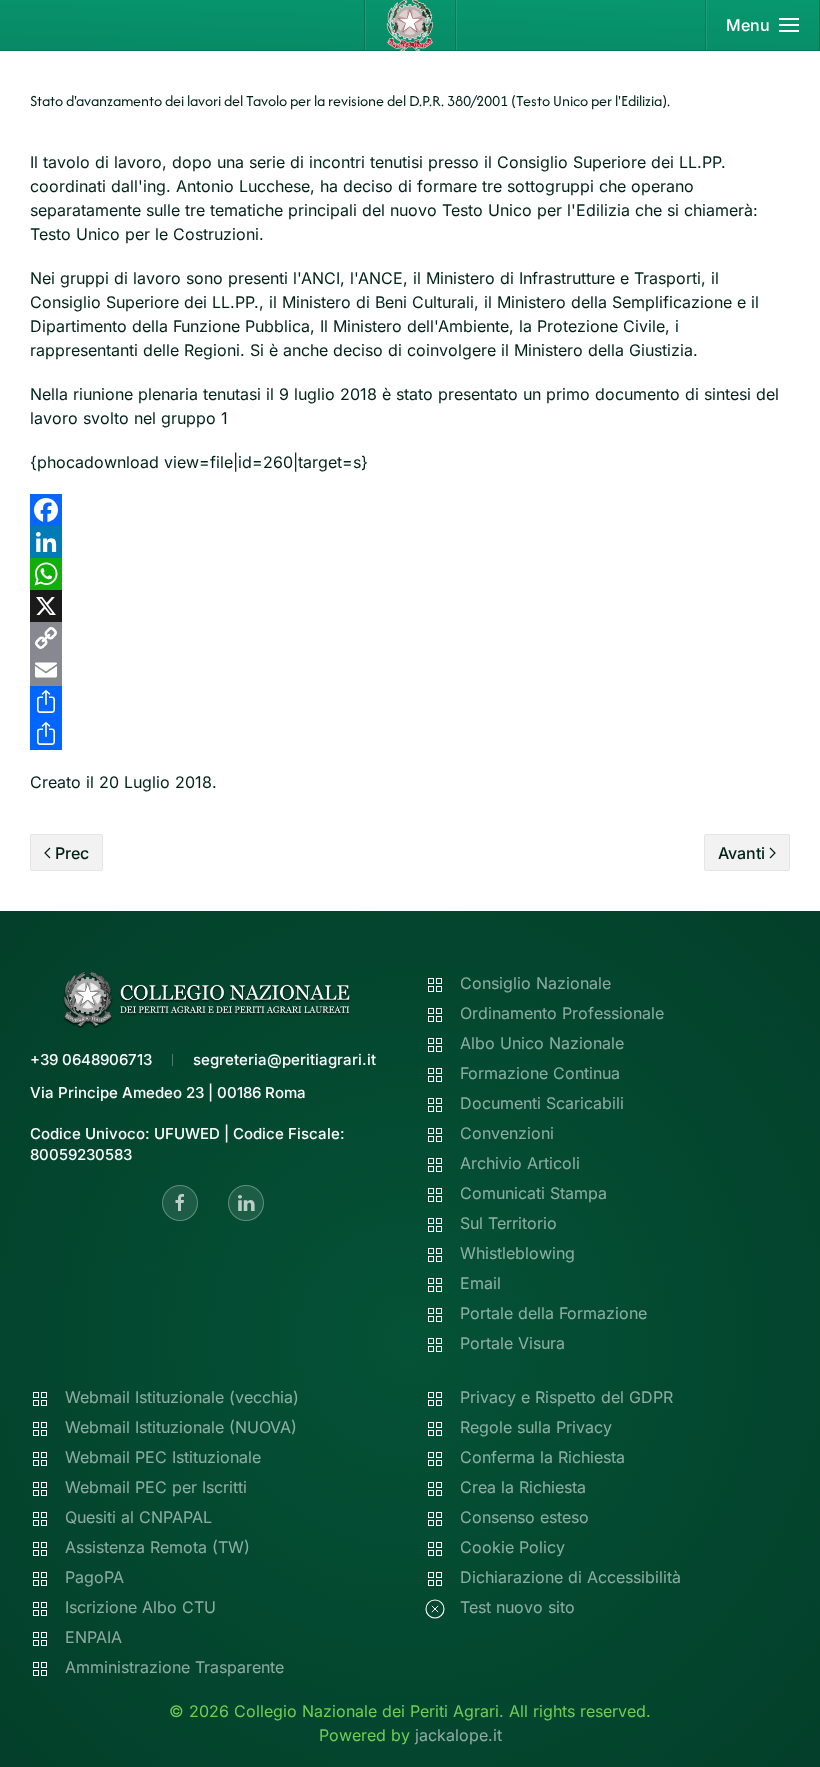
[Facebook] (410, 510)
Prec (72, 853)
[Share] (410, 702)
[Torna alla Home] (410, 25)
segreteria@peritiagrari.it (284, 1059)
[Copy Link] (410, 638)
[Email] (410, 670)
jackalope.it (458, 1735)
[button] (763, 25)
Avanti (741, 853)
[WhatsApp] (410, 574)
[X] (410, 606)
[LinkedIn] (410, 542)
